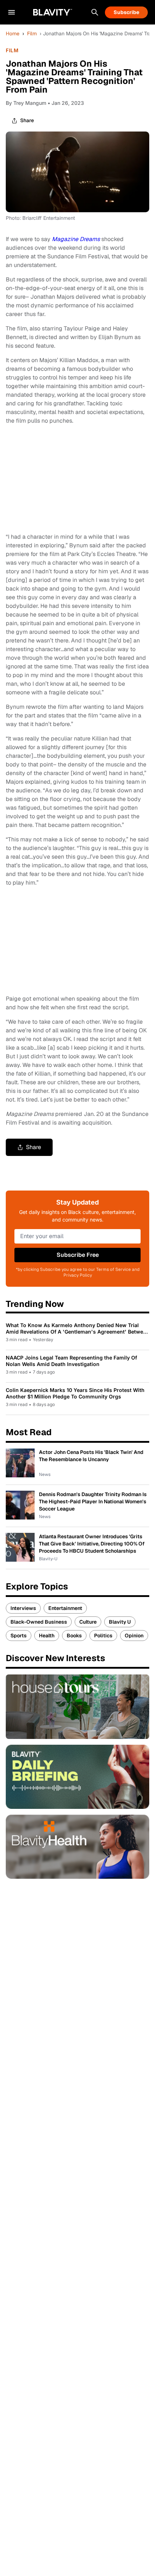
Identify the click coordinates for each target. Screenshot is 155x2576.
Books (74, 1636)
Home (13, 34)
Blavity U (120, 1622)
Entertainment (65, 1608)
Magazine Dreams (76, 239)
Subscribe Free (78, 1255)
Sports (19, 1636)
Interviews (23, 1608)
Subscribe (126, 12)
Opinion (134, 1636)
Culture (88, 1622)
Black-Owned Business (39, 1622)
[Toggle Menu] (12, 12)
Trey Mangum (30, 103)
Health (47, 1636)
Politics (103, 1636)
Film (32, 34)
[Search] (95, 12)
